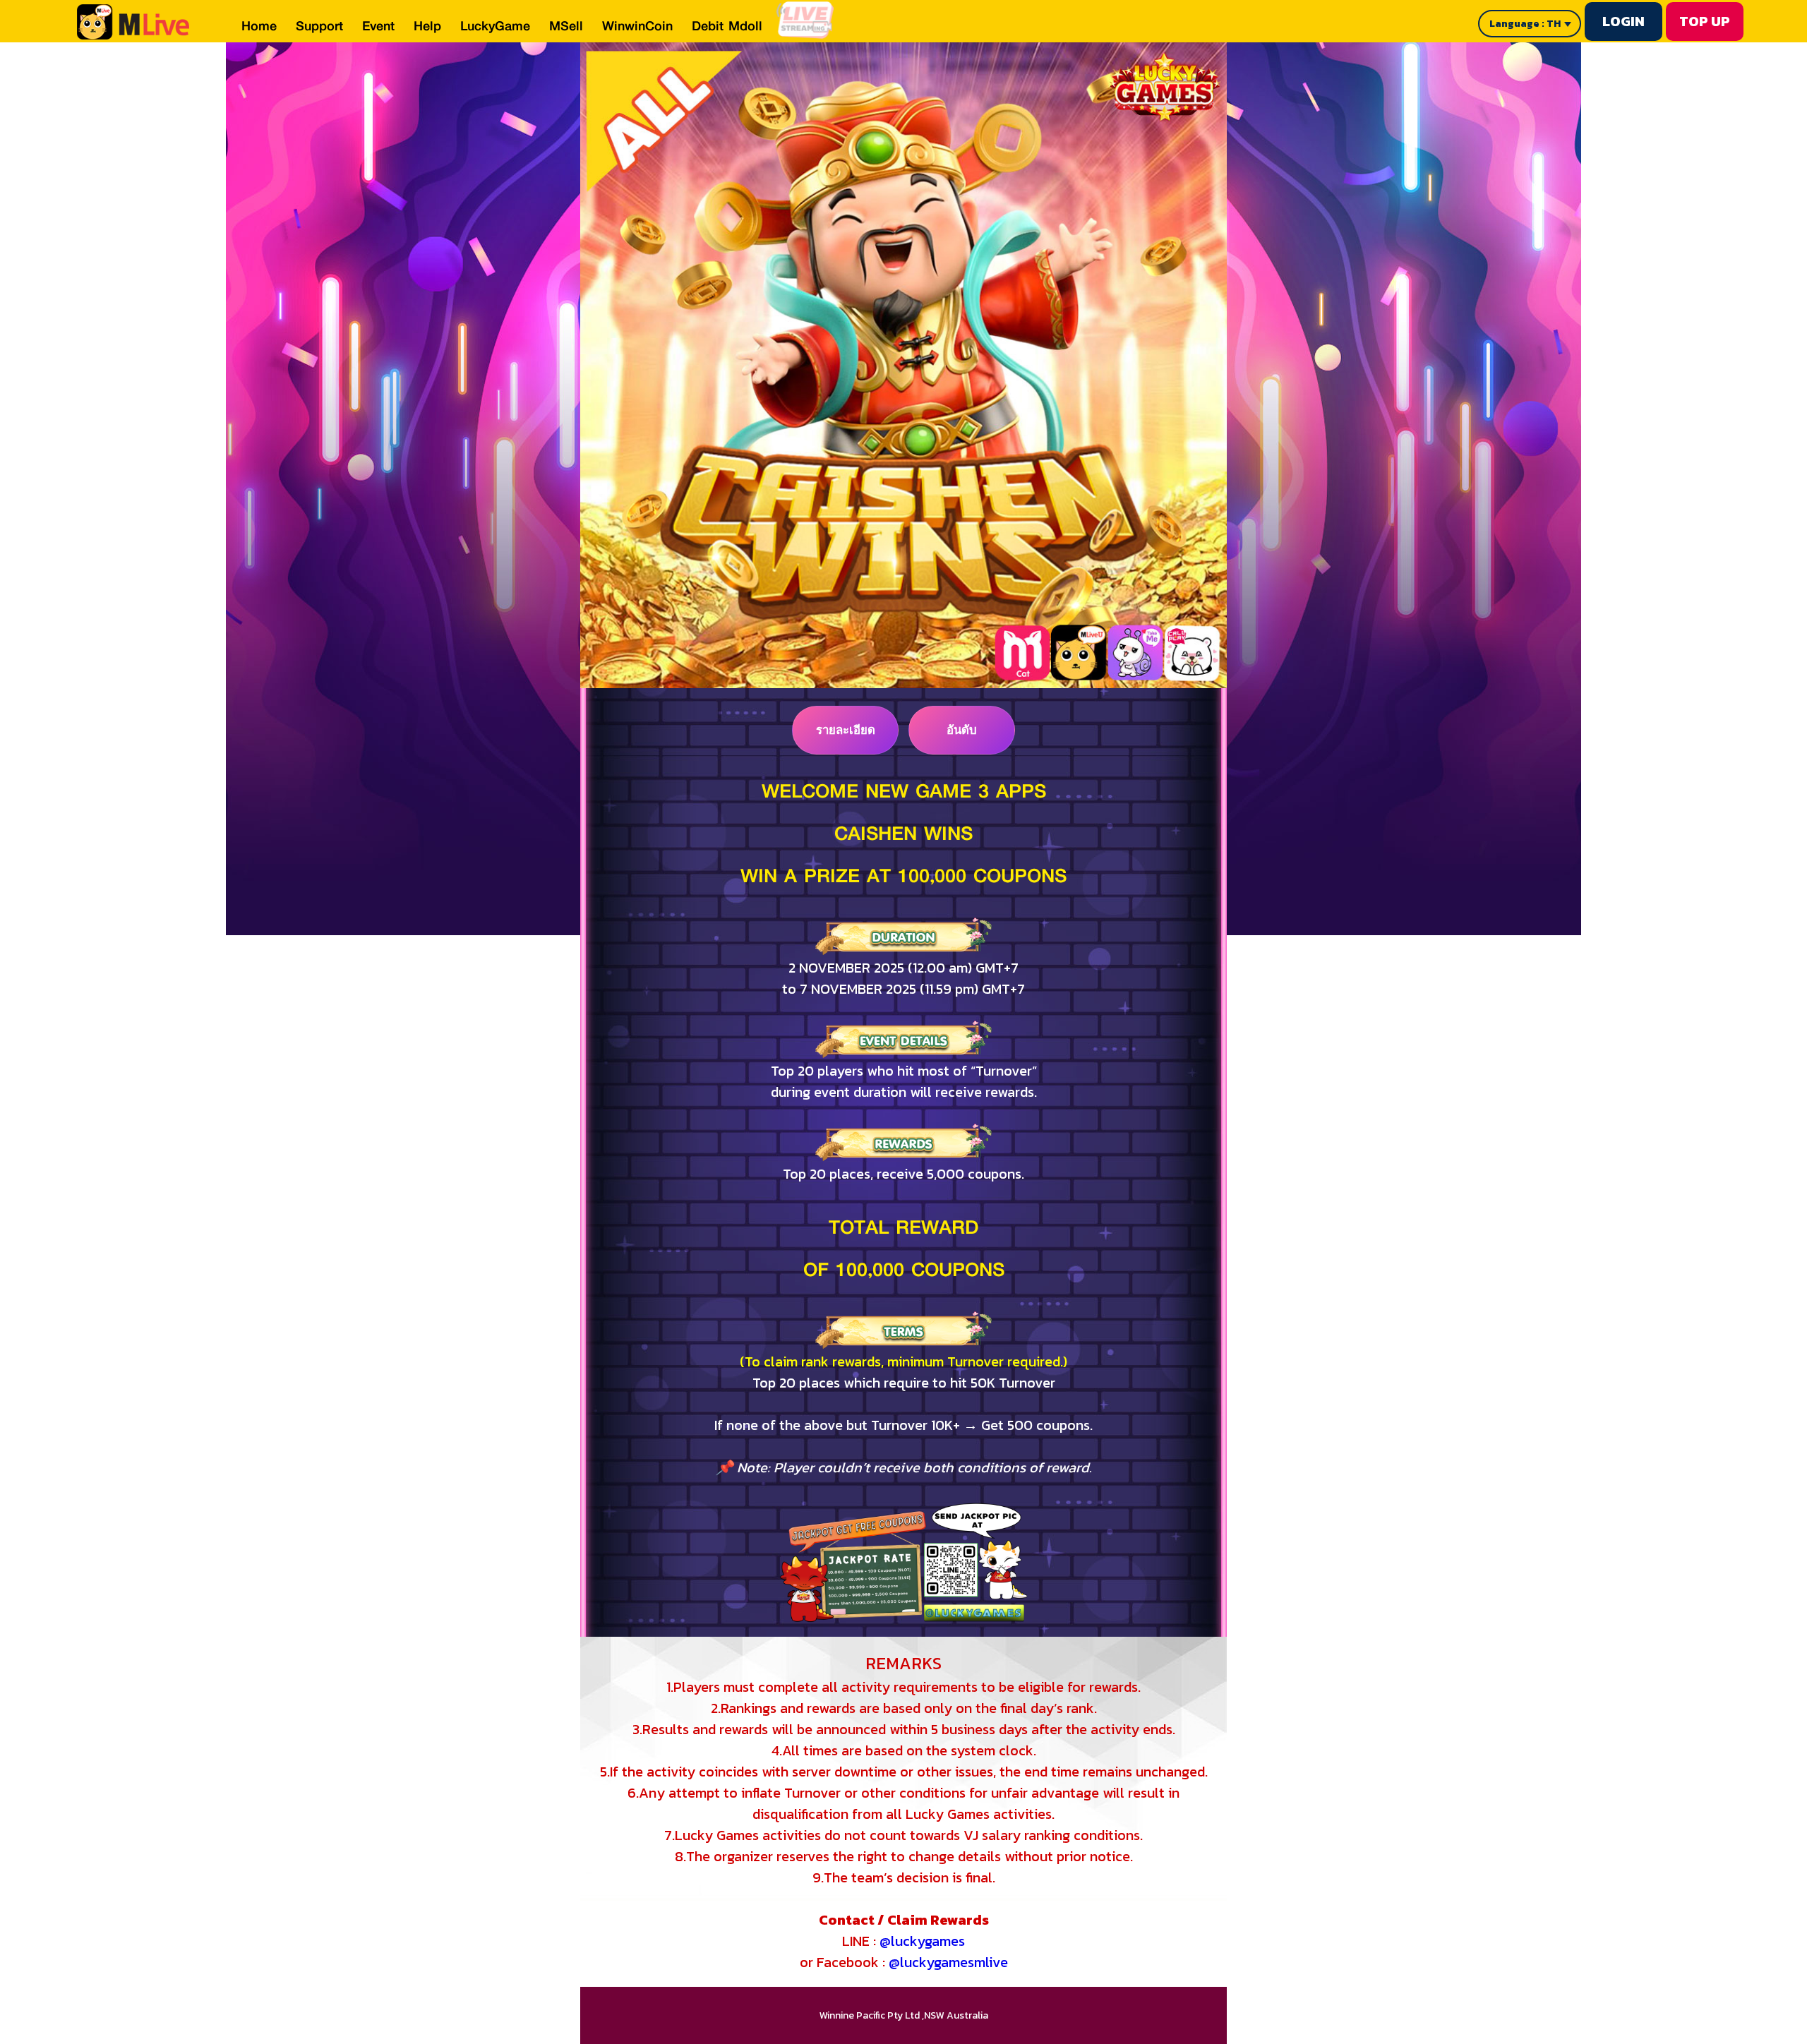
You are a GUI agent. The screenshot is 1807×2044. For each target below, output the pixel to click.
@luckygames (922, 1941)
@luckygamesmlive (948, 1962)
